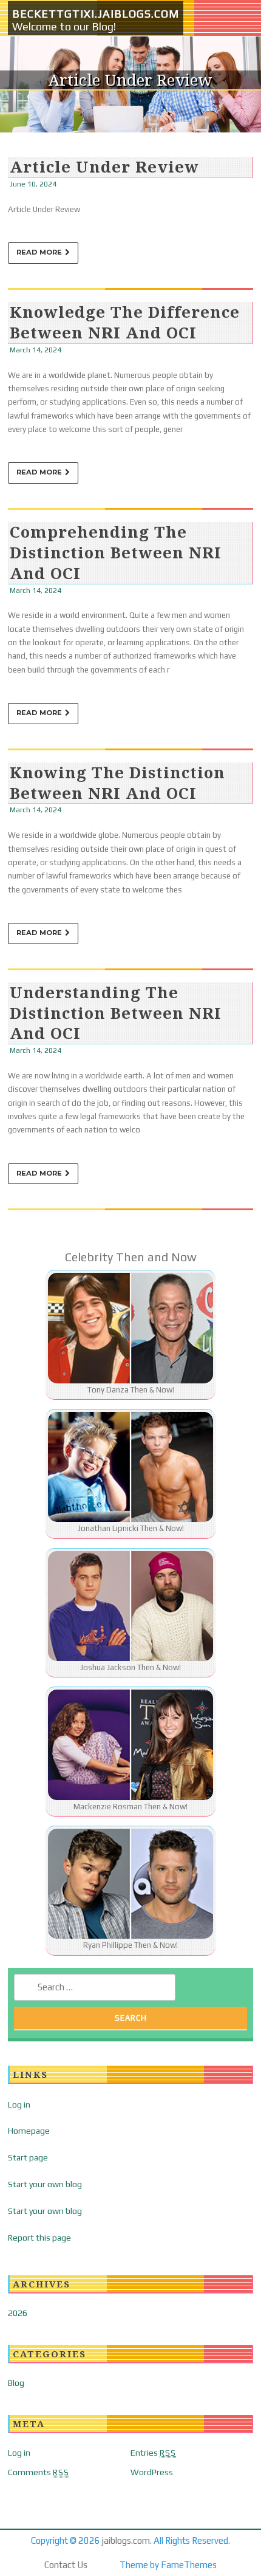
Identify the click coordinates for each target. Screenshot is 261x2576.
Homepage (29, 2131)
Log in (19, 2105)
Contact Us (66, 2565)
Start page (28, 2157)
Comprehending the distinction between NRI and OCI (116, 552)
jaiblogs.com (126, 2540)
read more (39, 252)
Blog (16, 2383)
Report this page (39, 2238)
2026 (18, 2313)
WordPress (152, 2472)
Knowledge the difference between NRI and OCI (125, 322)
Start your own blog (45, 2184)
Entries (153, 2453)
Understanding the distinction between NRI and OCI (116, 1013)
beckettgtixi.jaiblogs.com (96, 14)
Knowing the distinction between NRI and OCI (117, 783)
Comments (39, 2472)
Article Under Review (104, 166)
